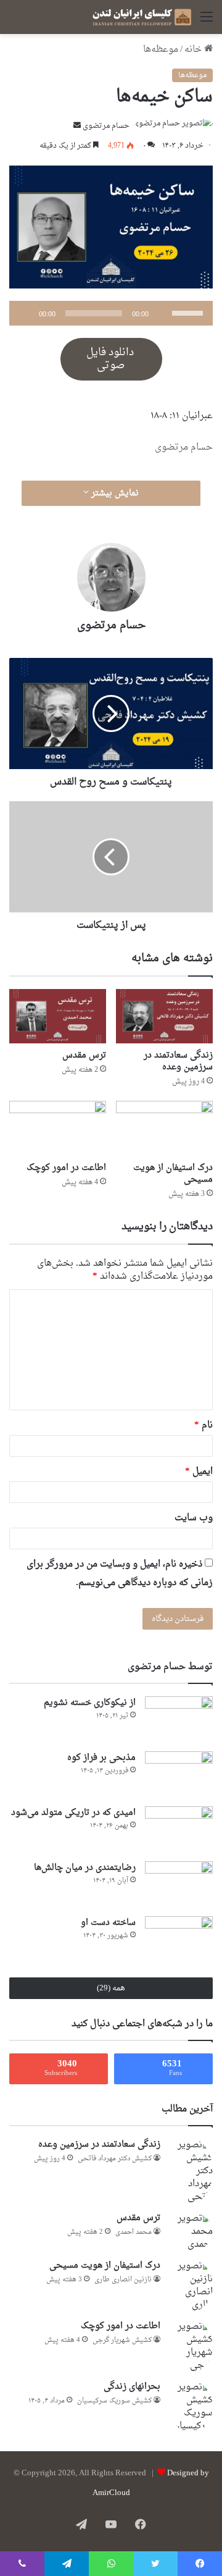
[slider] (189, 312)
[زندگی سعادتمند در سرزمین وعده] (164, 1016)
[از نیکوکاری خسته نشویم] (179, 1719)
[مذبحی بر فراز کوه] (179, 1774)
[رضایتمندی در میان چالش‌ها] (179, 1884)
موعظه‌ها (161, 50)
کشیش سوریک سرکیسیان (114, 2401)
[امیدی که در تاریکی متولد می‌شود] (179, 1829)
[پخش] (25, 313)
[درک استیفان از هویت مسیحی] (164, 1128)
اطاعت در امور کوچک (66, 1168)
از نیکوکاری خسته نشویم (90, 1703)
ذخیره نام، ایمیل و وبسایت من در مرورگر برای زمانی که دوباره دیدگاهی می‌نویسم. (120, 1574)
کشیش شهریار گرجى (122, 2340)
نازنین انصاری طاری (123, 2280)
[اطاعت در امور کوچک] (58, 1128)
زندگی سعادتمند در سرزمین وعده (178, 1061)
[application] (111, 313)
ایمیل (199, 1472)
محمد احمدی (134, 2232)
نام (203, 1425)
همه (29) (111, 1988)
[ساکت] (162, 313)
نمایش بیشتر (114, 493)
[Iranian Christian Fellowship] (142, 17)
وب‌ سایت (194, 1518)
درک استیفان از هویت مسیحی (173, 1174)
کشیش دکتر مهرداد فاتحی (115, 2159)
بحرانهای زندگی (132, 2387)
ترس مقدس (84, 1055)
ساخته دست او (108, 1923)
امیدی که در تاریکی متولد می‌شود (73, 1813)
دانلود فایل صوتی (111, 359)
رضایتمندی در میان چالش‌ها (85, 1868)
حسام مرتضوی (106, 126)
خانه (194, 50)
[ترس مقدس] (58, 1016)
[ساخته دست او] (179, 1939)
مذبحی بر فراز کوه (101, 1758)
